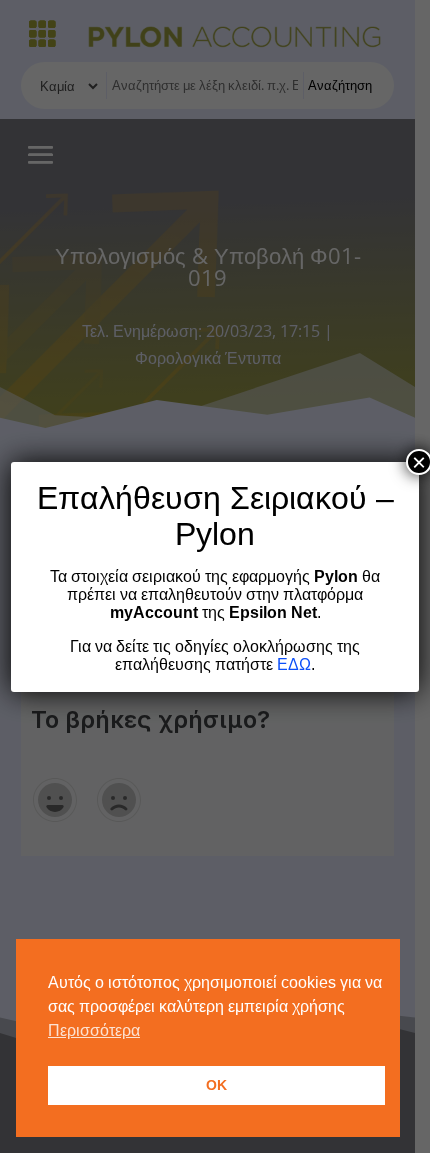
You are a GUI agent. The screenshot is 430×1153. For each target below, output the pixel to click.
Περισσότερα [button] (94, 1030)
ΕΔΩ (294, 664)
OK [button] (216, 1085)
